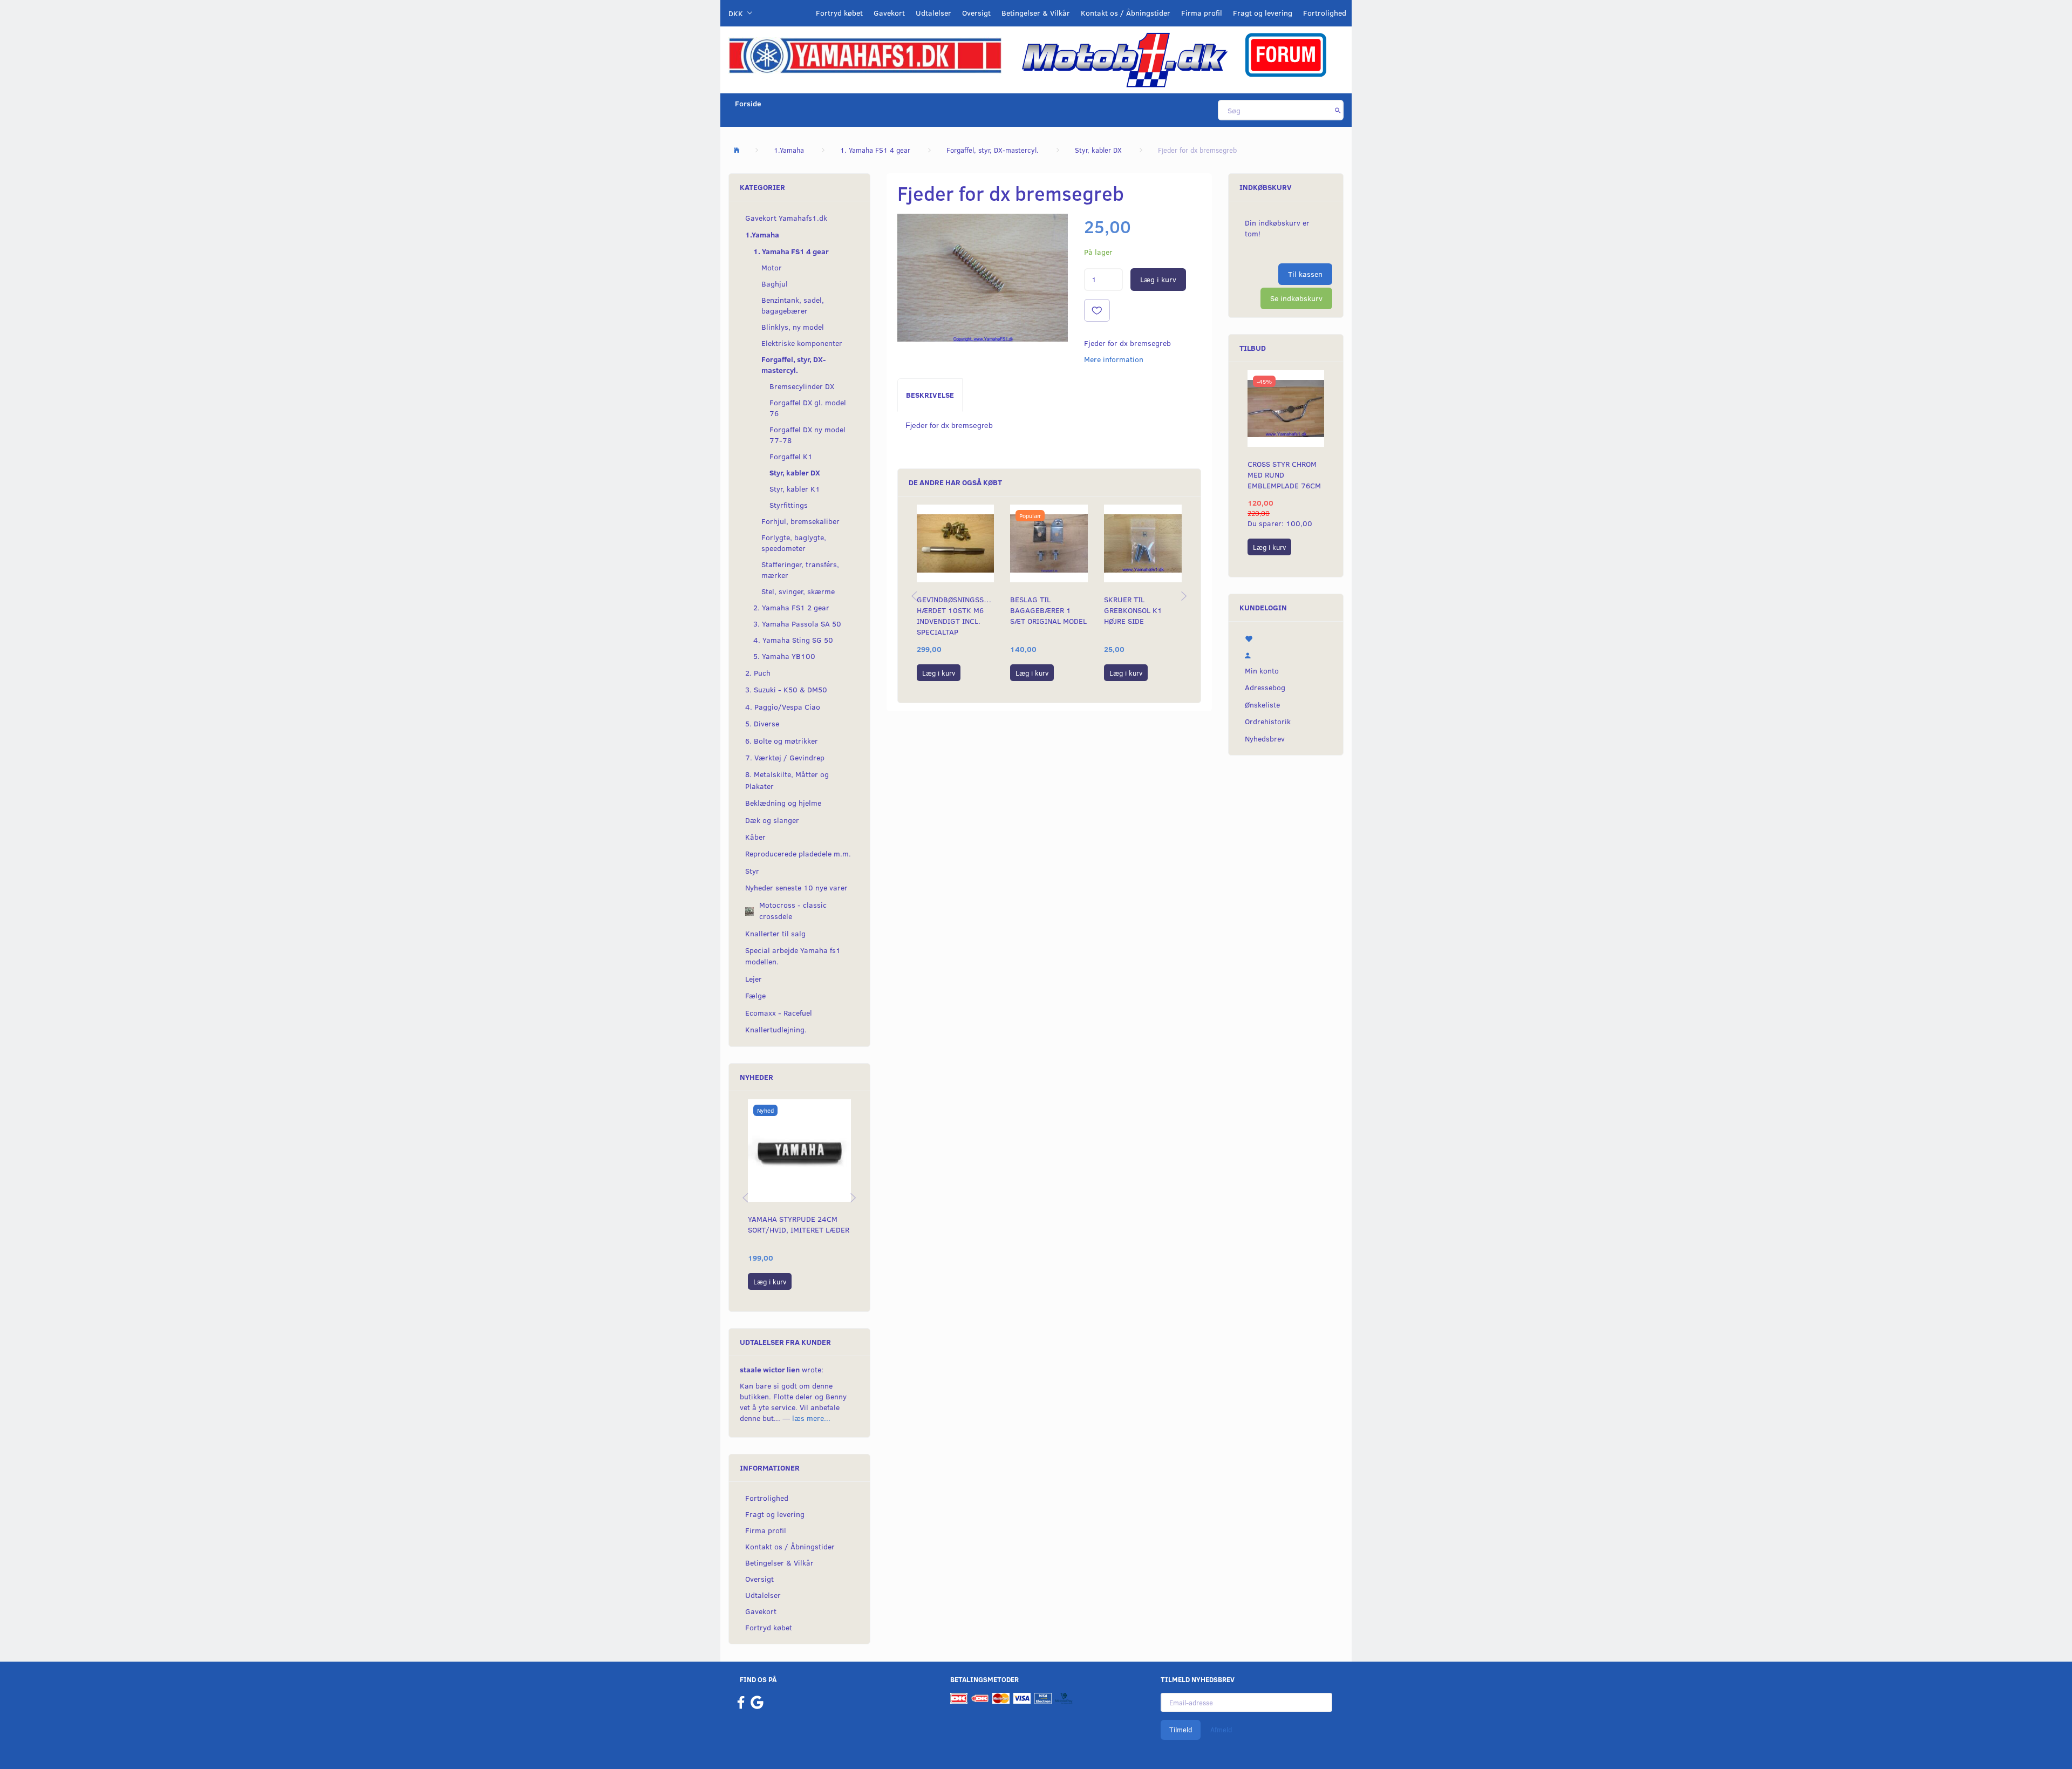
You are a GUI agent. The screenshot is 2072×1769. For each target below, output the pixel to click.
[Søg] (1338, 110)
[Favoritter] (1286, 638)
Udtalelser (933, 13)
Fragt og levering (1263, 13)
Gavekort (889, 13)
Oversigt (976, 13)
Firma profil (1202, 13)
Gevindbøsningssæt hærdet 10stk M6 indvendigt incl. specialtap (956, 615)
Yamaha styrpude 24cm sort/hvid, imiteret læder (799, 1224)
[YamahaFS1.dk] (865, 55)
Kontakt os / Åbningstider (1126, 13)
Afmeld (1221, 1730)
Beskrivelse (930, 395)
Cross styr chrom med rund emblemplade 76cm (1284, 475)
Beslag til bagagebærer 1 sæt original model (1048, 610)
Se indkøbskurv (1296, 298)
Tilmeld (1181, 1730)
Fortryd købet (839, 13)
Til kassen (1305, 274)
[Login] (1286, 654)
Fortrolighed (1325, 13)
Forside (748, 103)
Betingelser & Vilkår (1036, 13)
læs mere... (811, 1418)
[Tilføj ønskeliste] (1097, 310)
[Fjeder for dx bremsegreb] (983, 278)
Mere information (1114, 359)
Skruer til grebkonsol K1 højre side (1133, 610)
